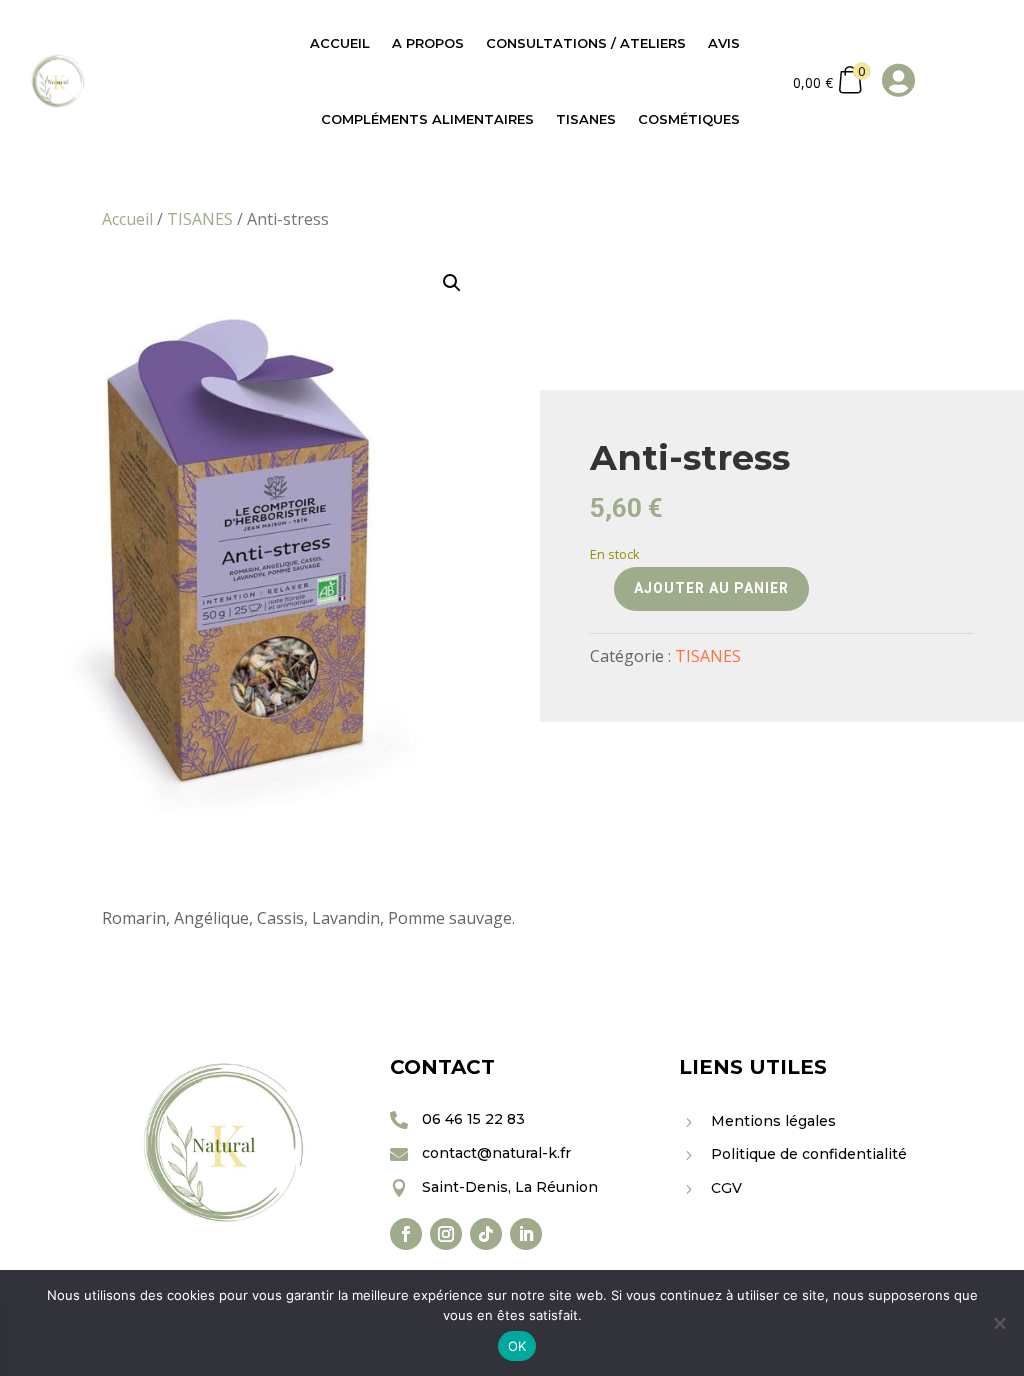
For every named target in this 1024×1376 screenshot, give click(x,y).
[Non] (999, 1323)
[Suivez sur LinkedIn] (526, 1234)
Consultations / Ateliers (586, 43)
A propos (428, 43)
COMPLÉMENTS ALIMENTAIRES (427, 119)
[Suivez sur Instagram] (446, 1234)
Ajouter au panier (711, 588)
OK (517, 1346)
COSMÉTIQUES (689, 119)
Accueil (340, 43)
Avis (724, 43)
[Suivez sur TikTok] (486, 1234)
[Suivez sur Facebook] (406, 1234)
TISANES (586, 119)
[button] (452, 283)
